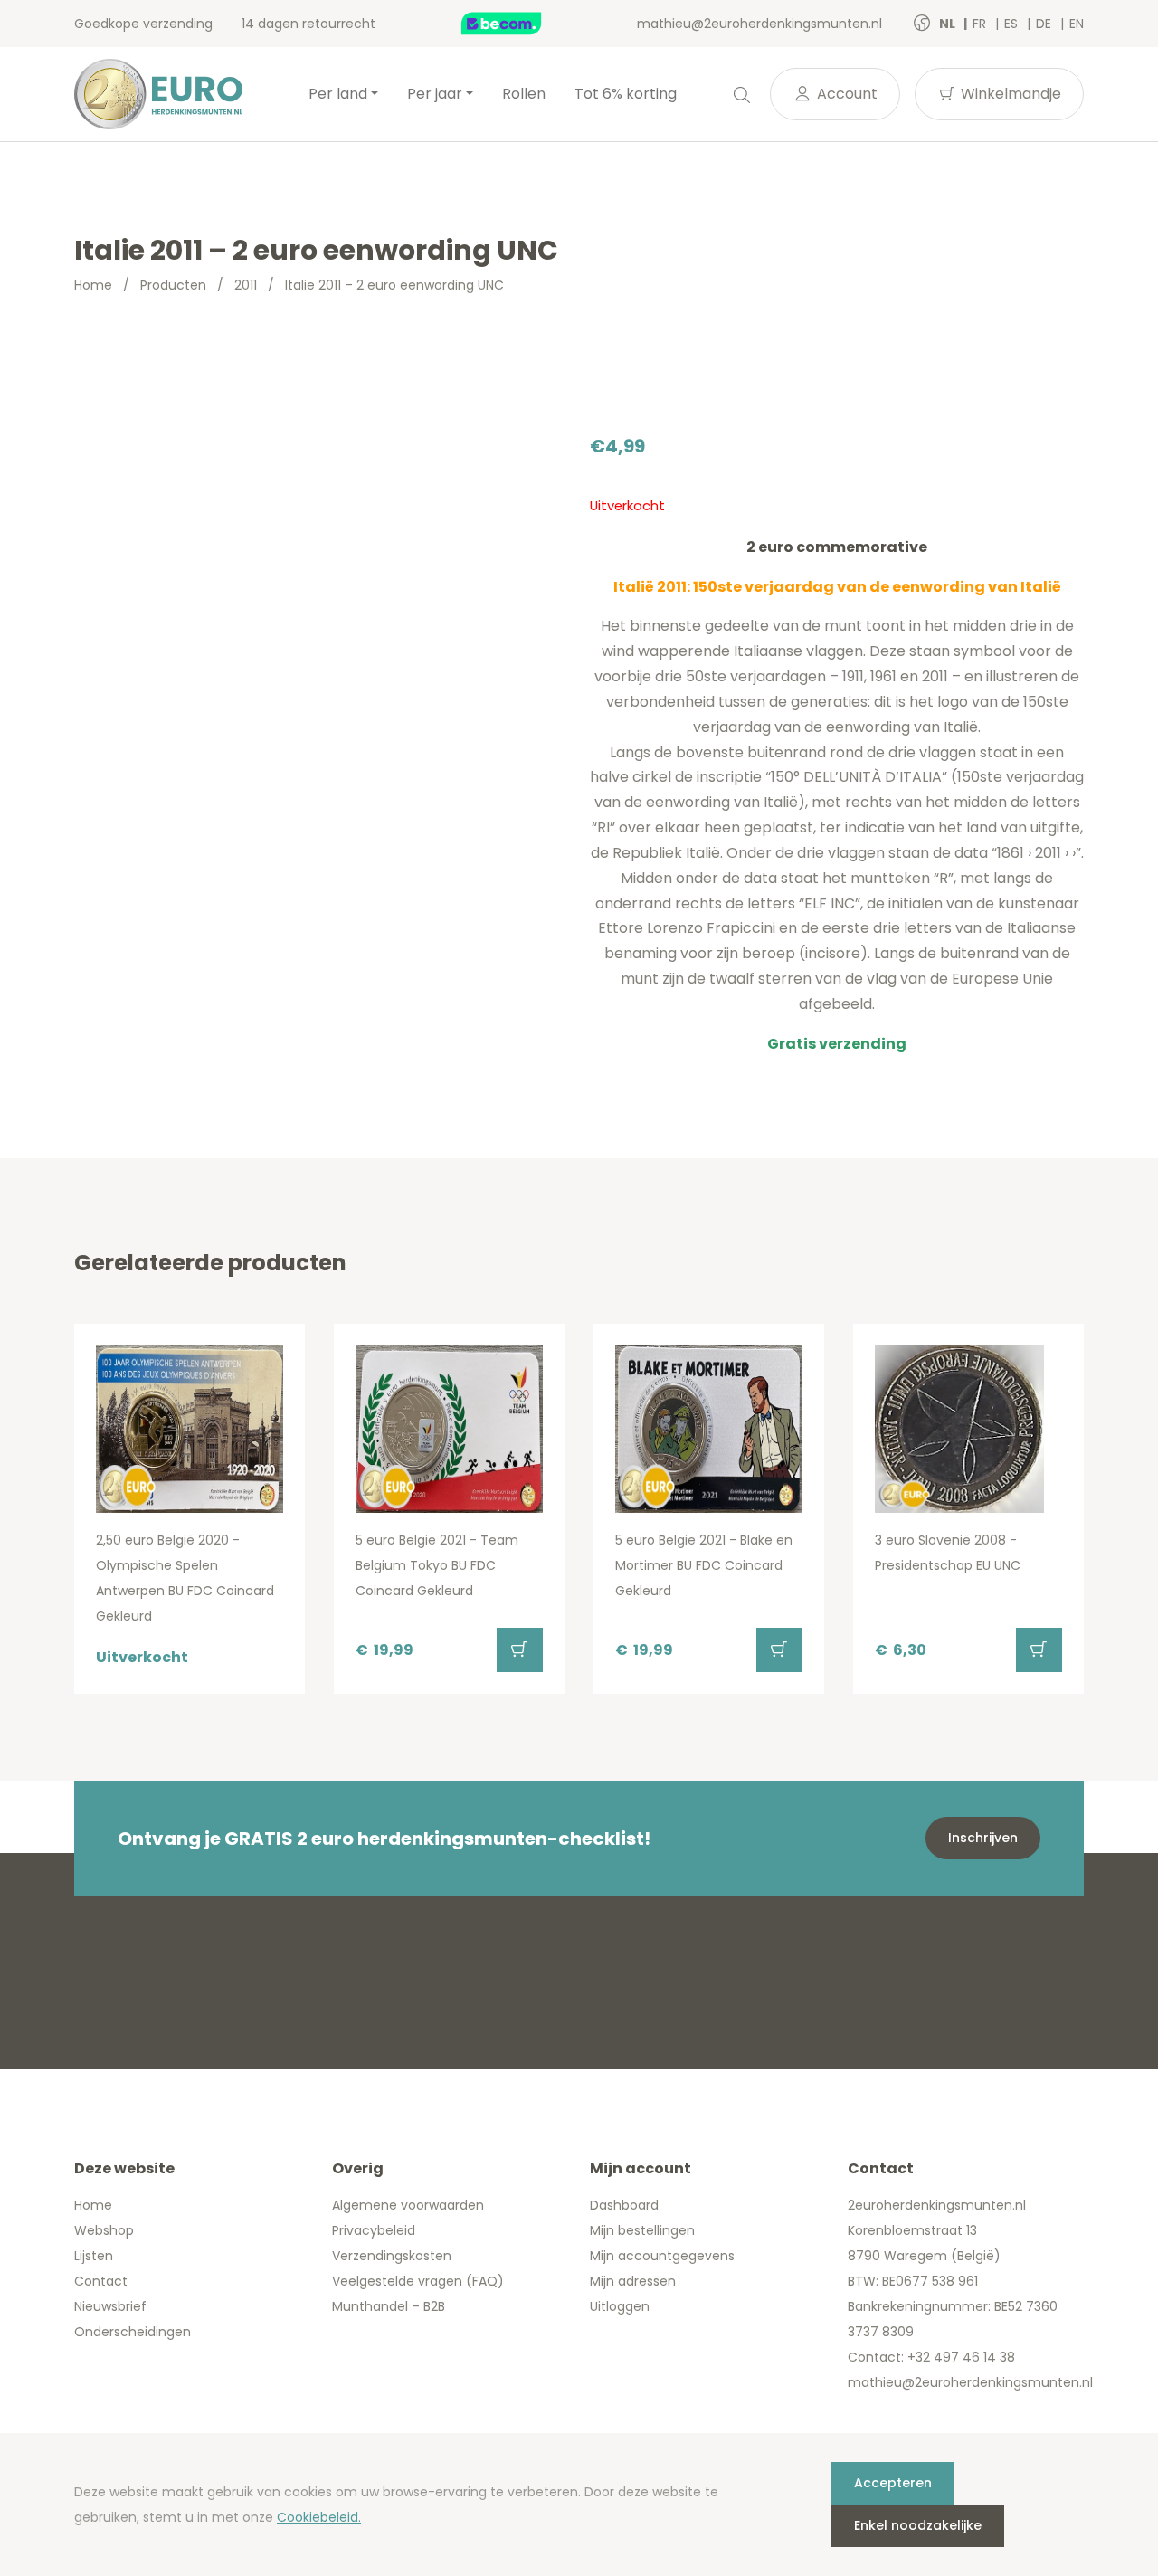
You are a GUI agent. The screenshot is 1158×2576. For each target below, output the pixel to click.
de (1045, 24)
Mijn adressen (633, 2281)
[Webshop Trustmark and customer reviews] (520, 24)
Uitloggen (620, 2306)
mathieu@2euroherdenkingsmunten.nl (759, 24)
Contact (101, 2281)
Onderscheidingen (133, 2332)
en (1077, 24)
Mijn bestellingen (642, 2230)
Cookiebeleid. (319, 2517)
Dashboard (624, 2205)
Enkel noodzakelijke (918, 2525)
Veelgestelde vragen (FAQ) (418, 2281)
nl (949, 24)
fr (981, 24)
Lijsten (94, 2256)
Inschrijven (983, 1838)
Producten (173, 285)
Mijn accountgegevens (662, 2256)
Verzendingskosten (392, 2256)
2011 (246, 285)
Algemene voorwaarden (408, 2205)
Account (845, 94)
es (1013, 24)
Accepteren (893, 2483)
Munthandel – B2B (389, 2306)
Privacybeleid (374, 2230)
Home (93, 285)
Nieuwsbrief (110, 2306)
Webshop (104, 2230)
